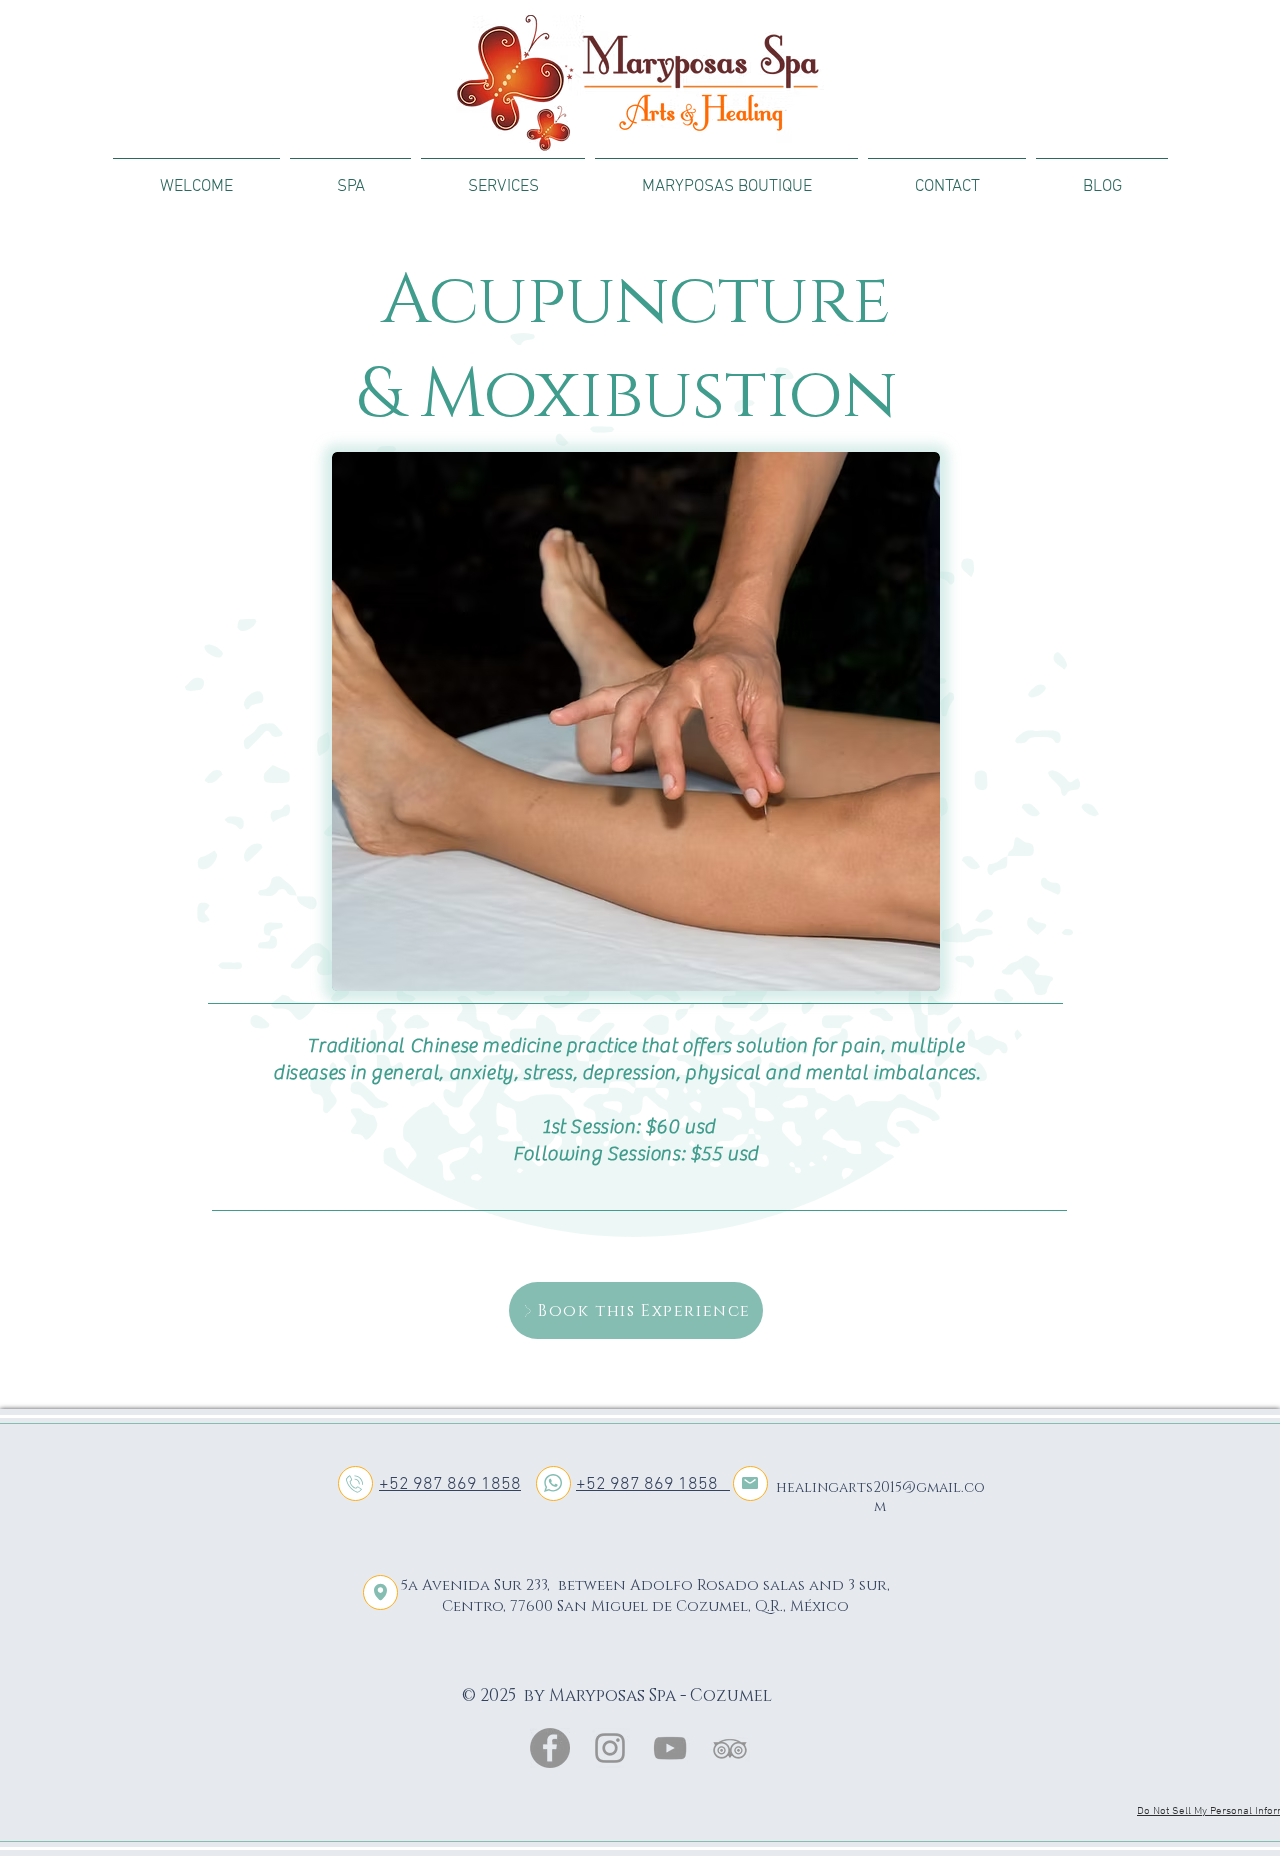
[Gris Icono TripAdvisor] (730, 1748)
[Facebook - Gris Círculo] (550, 1748)
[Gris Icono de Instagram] (610, 1748)
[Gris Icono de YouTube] (670, 1748)
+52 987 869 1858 (450, 1484)
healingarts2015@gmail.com (880, 1497)
